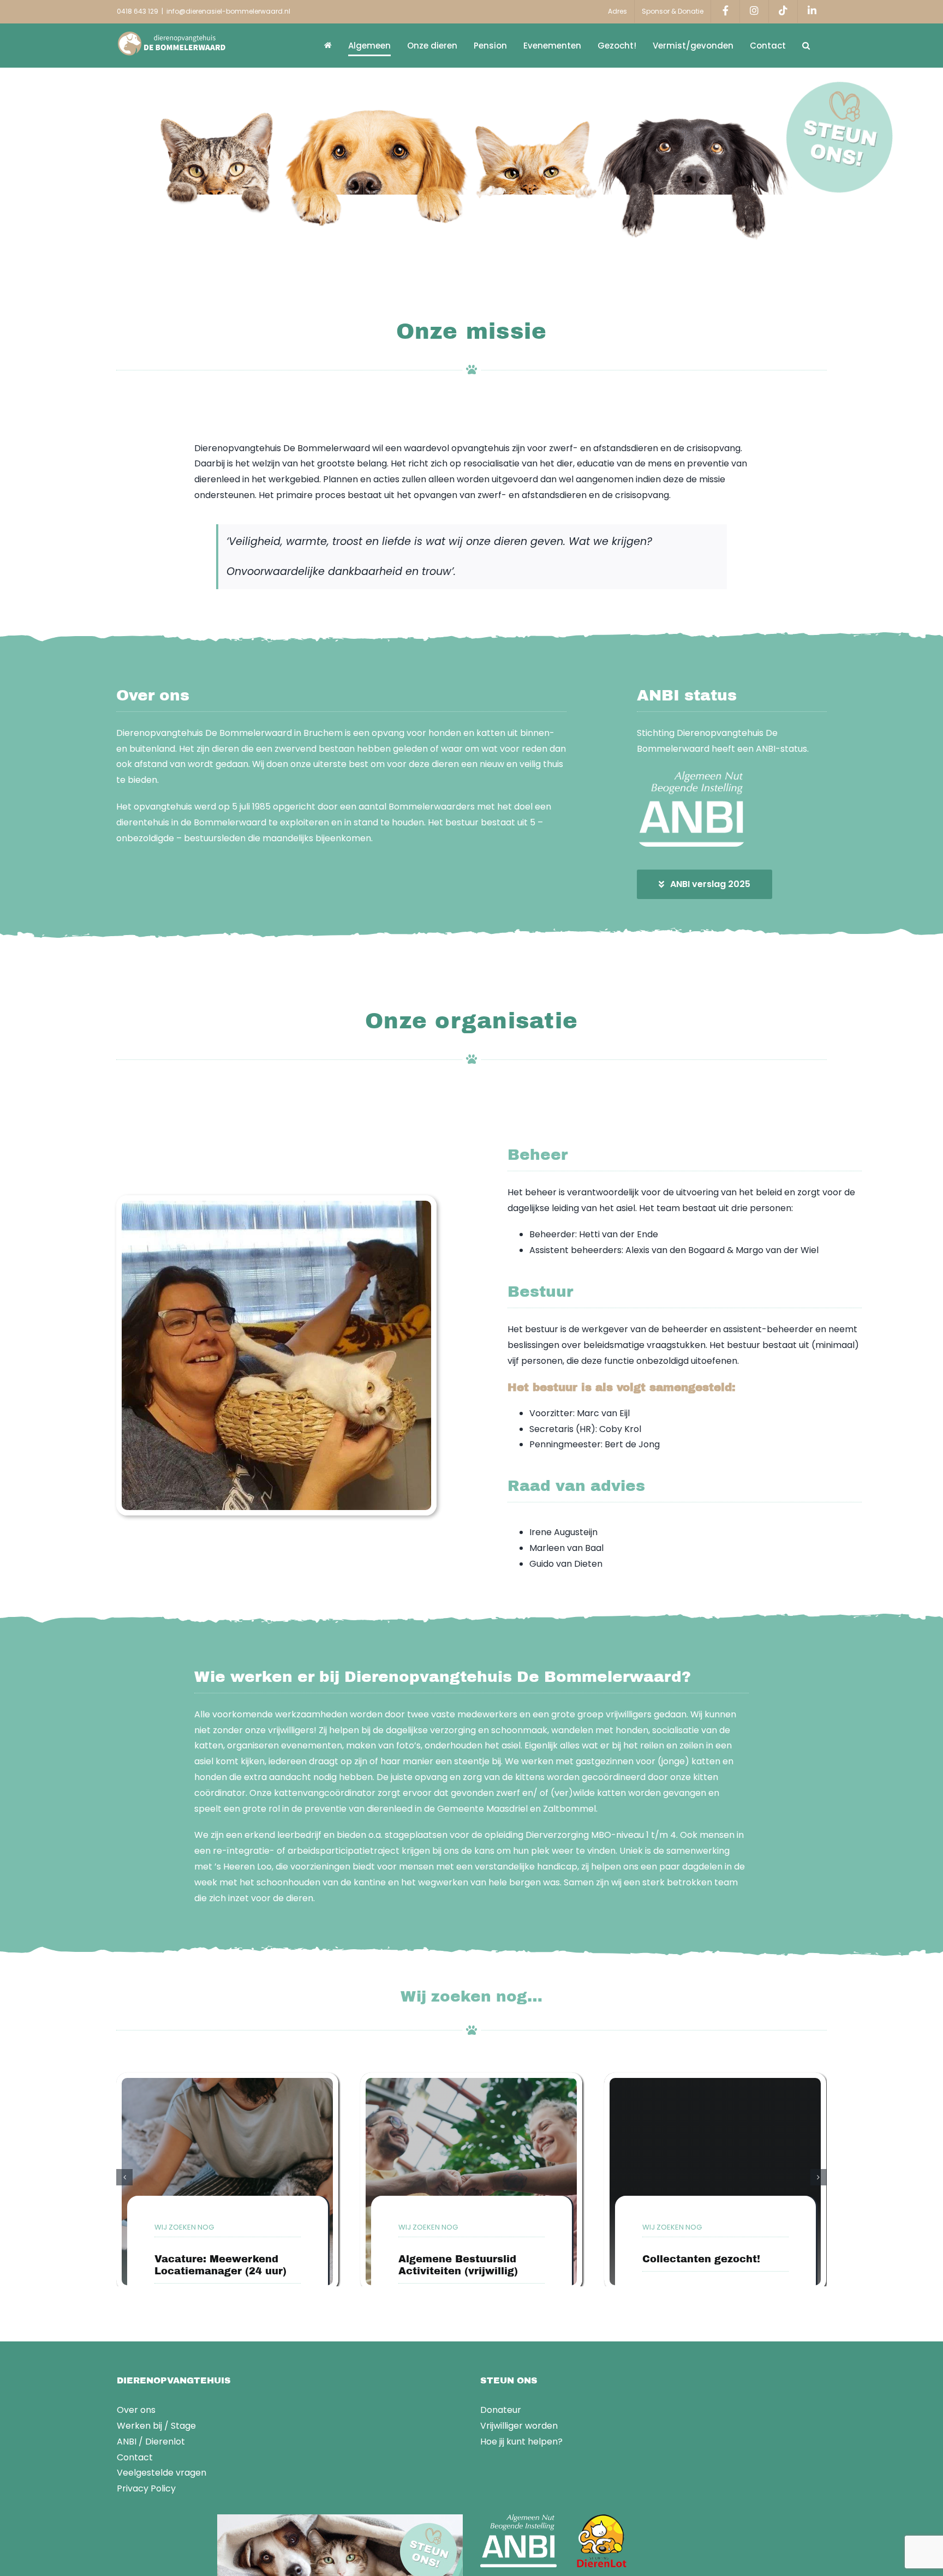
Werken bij (139, 2426)
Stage (183, 2426)
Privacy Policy (146, 2488)
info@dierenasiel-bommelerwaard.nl (228, 11)
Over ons (136, 2410)
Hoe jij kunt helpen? (521, 2442)
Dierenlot (165, 2442)
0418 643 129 (138, 11)
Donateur (501, 2410)
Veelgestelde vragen (162, 2473)
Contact (135, 2457)
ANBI (127, 2442)
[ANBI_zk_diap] (691, 775)
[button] (806, 45)
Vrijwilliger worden (519, 2426)
